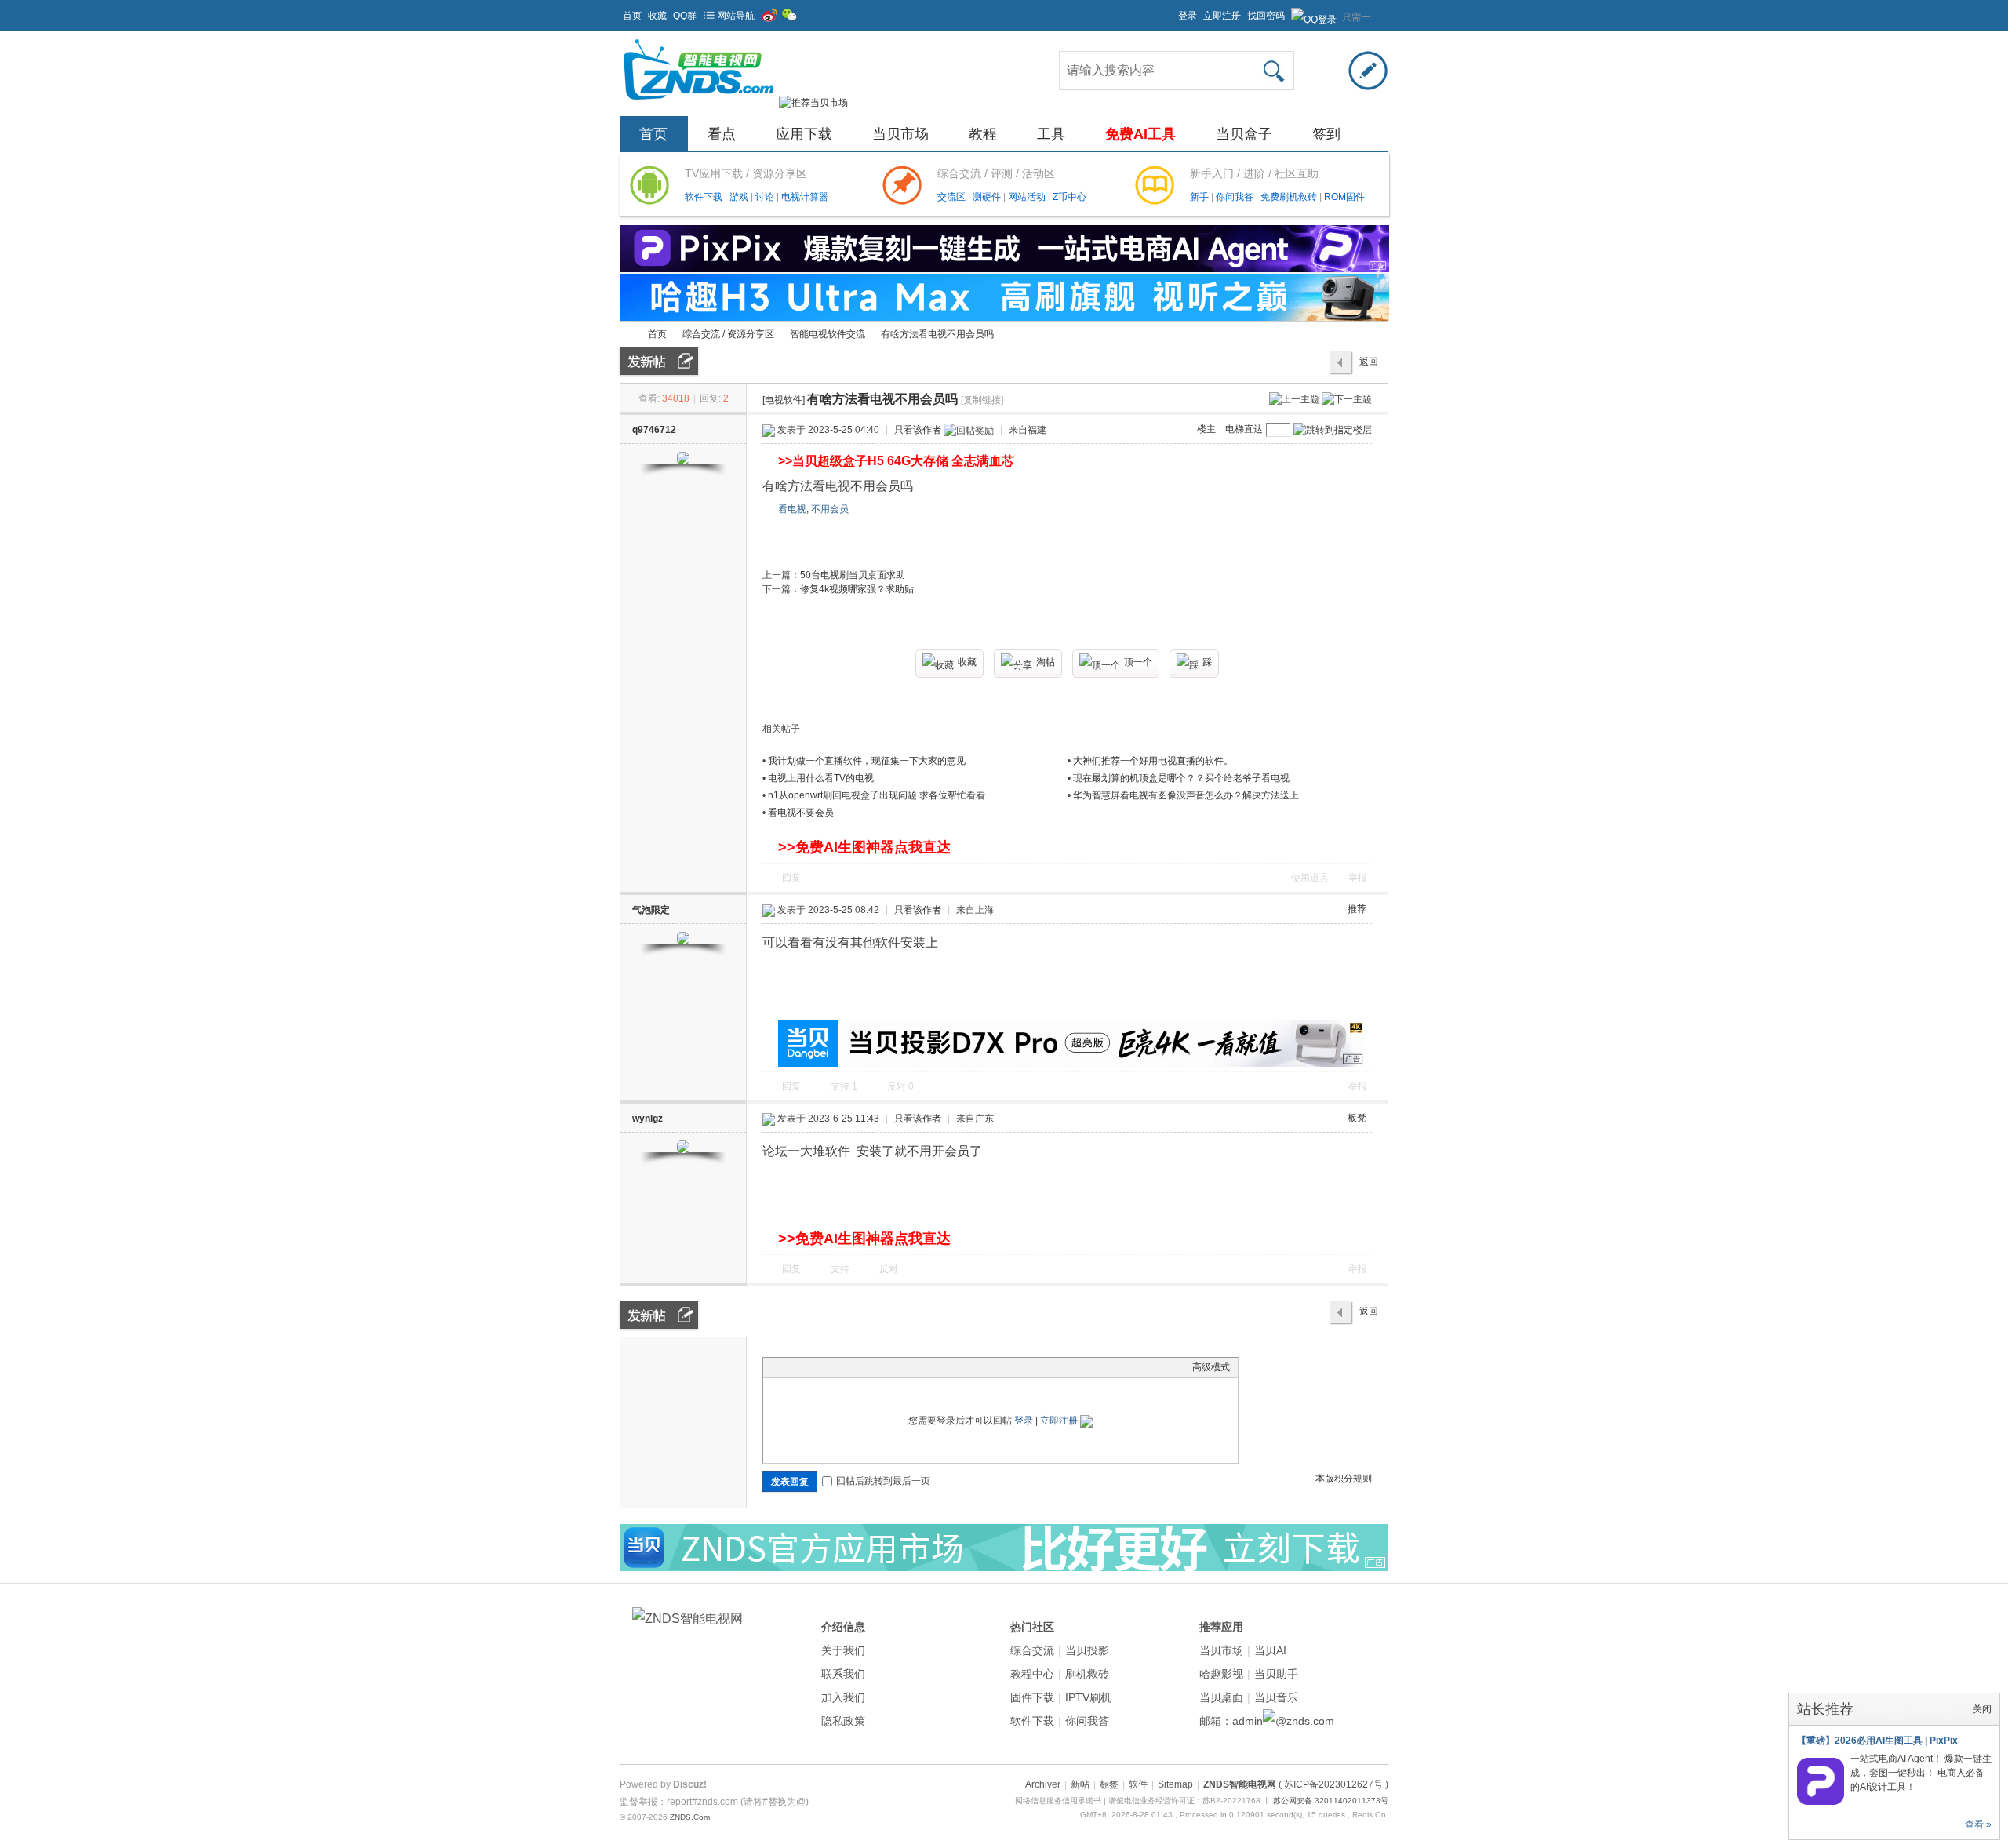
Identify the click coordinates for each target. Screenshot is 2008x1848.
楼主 (1206, 429)
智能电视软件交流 (828, 334)
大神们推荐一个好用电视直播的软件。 (1153, 761)
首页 (632, 16)
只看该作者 (918, 430)
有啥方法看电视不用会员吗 (937, 334)
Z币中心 (1069, 197)
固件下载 (1032, 1697)
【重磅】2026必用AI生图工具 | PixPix (1877, 1741)
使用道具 (1310, 878)
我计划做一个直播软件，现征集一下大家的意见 (867, 761)
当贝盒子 (1244, 134)
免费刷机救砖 (1290, 197)
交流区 (951, 197)
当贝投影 (1087, 1650)
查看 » (1978, 1824)
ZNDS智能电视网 (626, 335)
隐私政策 (843, 1721)
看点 (722, 134)
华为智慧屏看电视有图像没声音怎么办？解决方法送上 (1186, 795)
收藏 (657, 16)
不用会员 (830, 509)
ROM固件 (1344, 197)
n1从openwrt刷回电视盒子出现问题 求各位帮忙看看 (877, 795)
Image (810, 1367)
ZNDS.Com (690, 1817)
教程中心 (1032, 1674)
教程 (983, 134)
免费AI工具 (1140, 134)
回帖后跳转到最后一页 (883, 1481)
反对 (900, 1086)
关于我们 (843, 1650)
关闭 (1982, 1709)
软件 (1138, 1784)
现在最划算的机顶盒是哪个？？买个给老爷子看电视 (1181, 778)
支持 (844, 1086)
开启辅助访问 (1171, 11)
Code (869, 1367)
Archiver (1043, 1784)
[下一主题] (1347, 398)
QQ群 (685, 16)
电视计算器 (805, 197)
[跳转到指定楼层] (1333, 430)
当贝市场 (900, 134)
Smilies (889, 1367)
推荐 (1357, 909)
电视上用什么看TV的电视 (821, 778)
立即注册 (1222, 16)
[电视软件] (784, 400)
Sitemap (1175, 1784)
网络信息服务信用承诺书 (1058, 1801)
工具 (1051, 134)
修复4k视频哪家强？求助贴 (857, 589)
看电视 (792, 509)
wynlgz (648, 1119)
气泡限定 (651, 910)
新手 (1200, 197)
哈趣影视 (1221, 1674)
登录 (1188, 16)
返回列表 (1369, 366)
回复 (791, 878)
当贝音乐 (1276, 1697)
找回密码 (1266, 16)
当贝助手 (1276, 1674)
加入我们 (843, 1697)
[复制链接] (982, 400)
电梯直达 (1244, 429)
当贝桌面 (1221, 1697)
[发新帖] (659, 361)
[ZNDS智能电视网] (698, 103)
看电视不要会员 (801, 813)
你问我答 (1236, 197)
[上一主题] (1294, 398)
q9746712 (654, 430)
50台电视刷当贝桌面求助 (853, 575)
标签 (1109, 1784)
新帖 (1080, 1784)
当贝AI (1270, 1650)
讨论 (766, 197)
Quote (849, 1367)
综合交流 (1032, 1650)
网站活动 (1028, 197)
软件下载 (705, 197)
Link (830, 1367)
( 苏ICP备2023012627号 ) (1333, 1784)
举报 (1358, 878)
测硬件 (988, 197)
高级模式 (1211, 1367)
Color (791, 1367)
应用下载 (804, 134)
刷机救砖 (1087, 1674)
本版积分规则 (1344, 1479)
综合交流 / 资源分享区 (728, 334)
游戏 (740, 197)
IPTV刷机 (1088, 1697)
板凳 (1357, 1118)
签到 (1326, 134)
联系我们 (843, 1674)
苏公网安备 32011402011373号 (1331, 1801)
